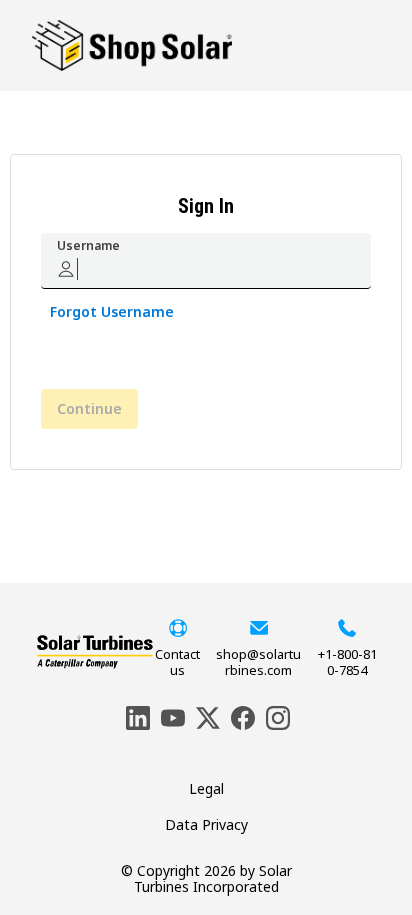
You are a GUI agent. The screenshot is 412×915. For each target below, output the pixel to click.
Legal (206, 788)
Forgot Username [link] (112, 311)
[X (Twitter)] (206, 716)
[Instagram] (276, 716)
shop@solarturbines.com (258, 662)
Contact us (177, 662)
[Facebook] (241, 716)
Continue (89, 408)
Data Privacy (206, 824)
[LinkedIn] (136, 716)
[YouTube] (171, 716)
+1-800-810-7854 (347, 662)
